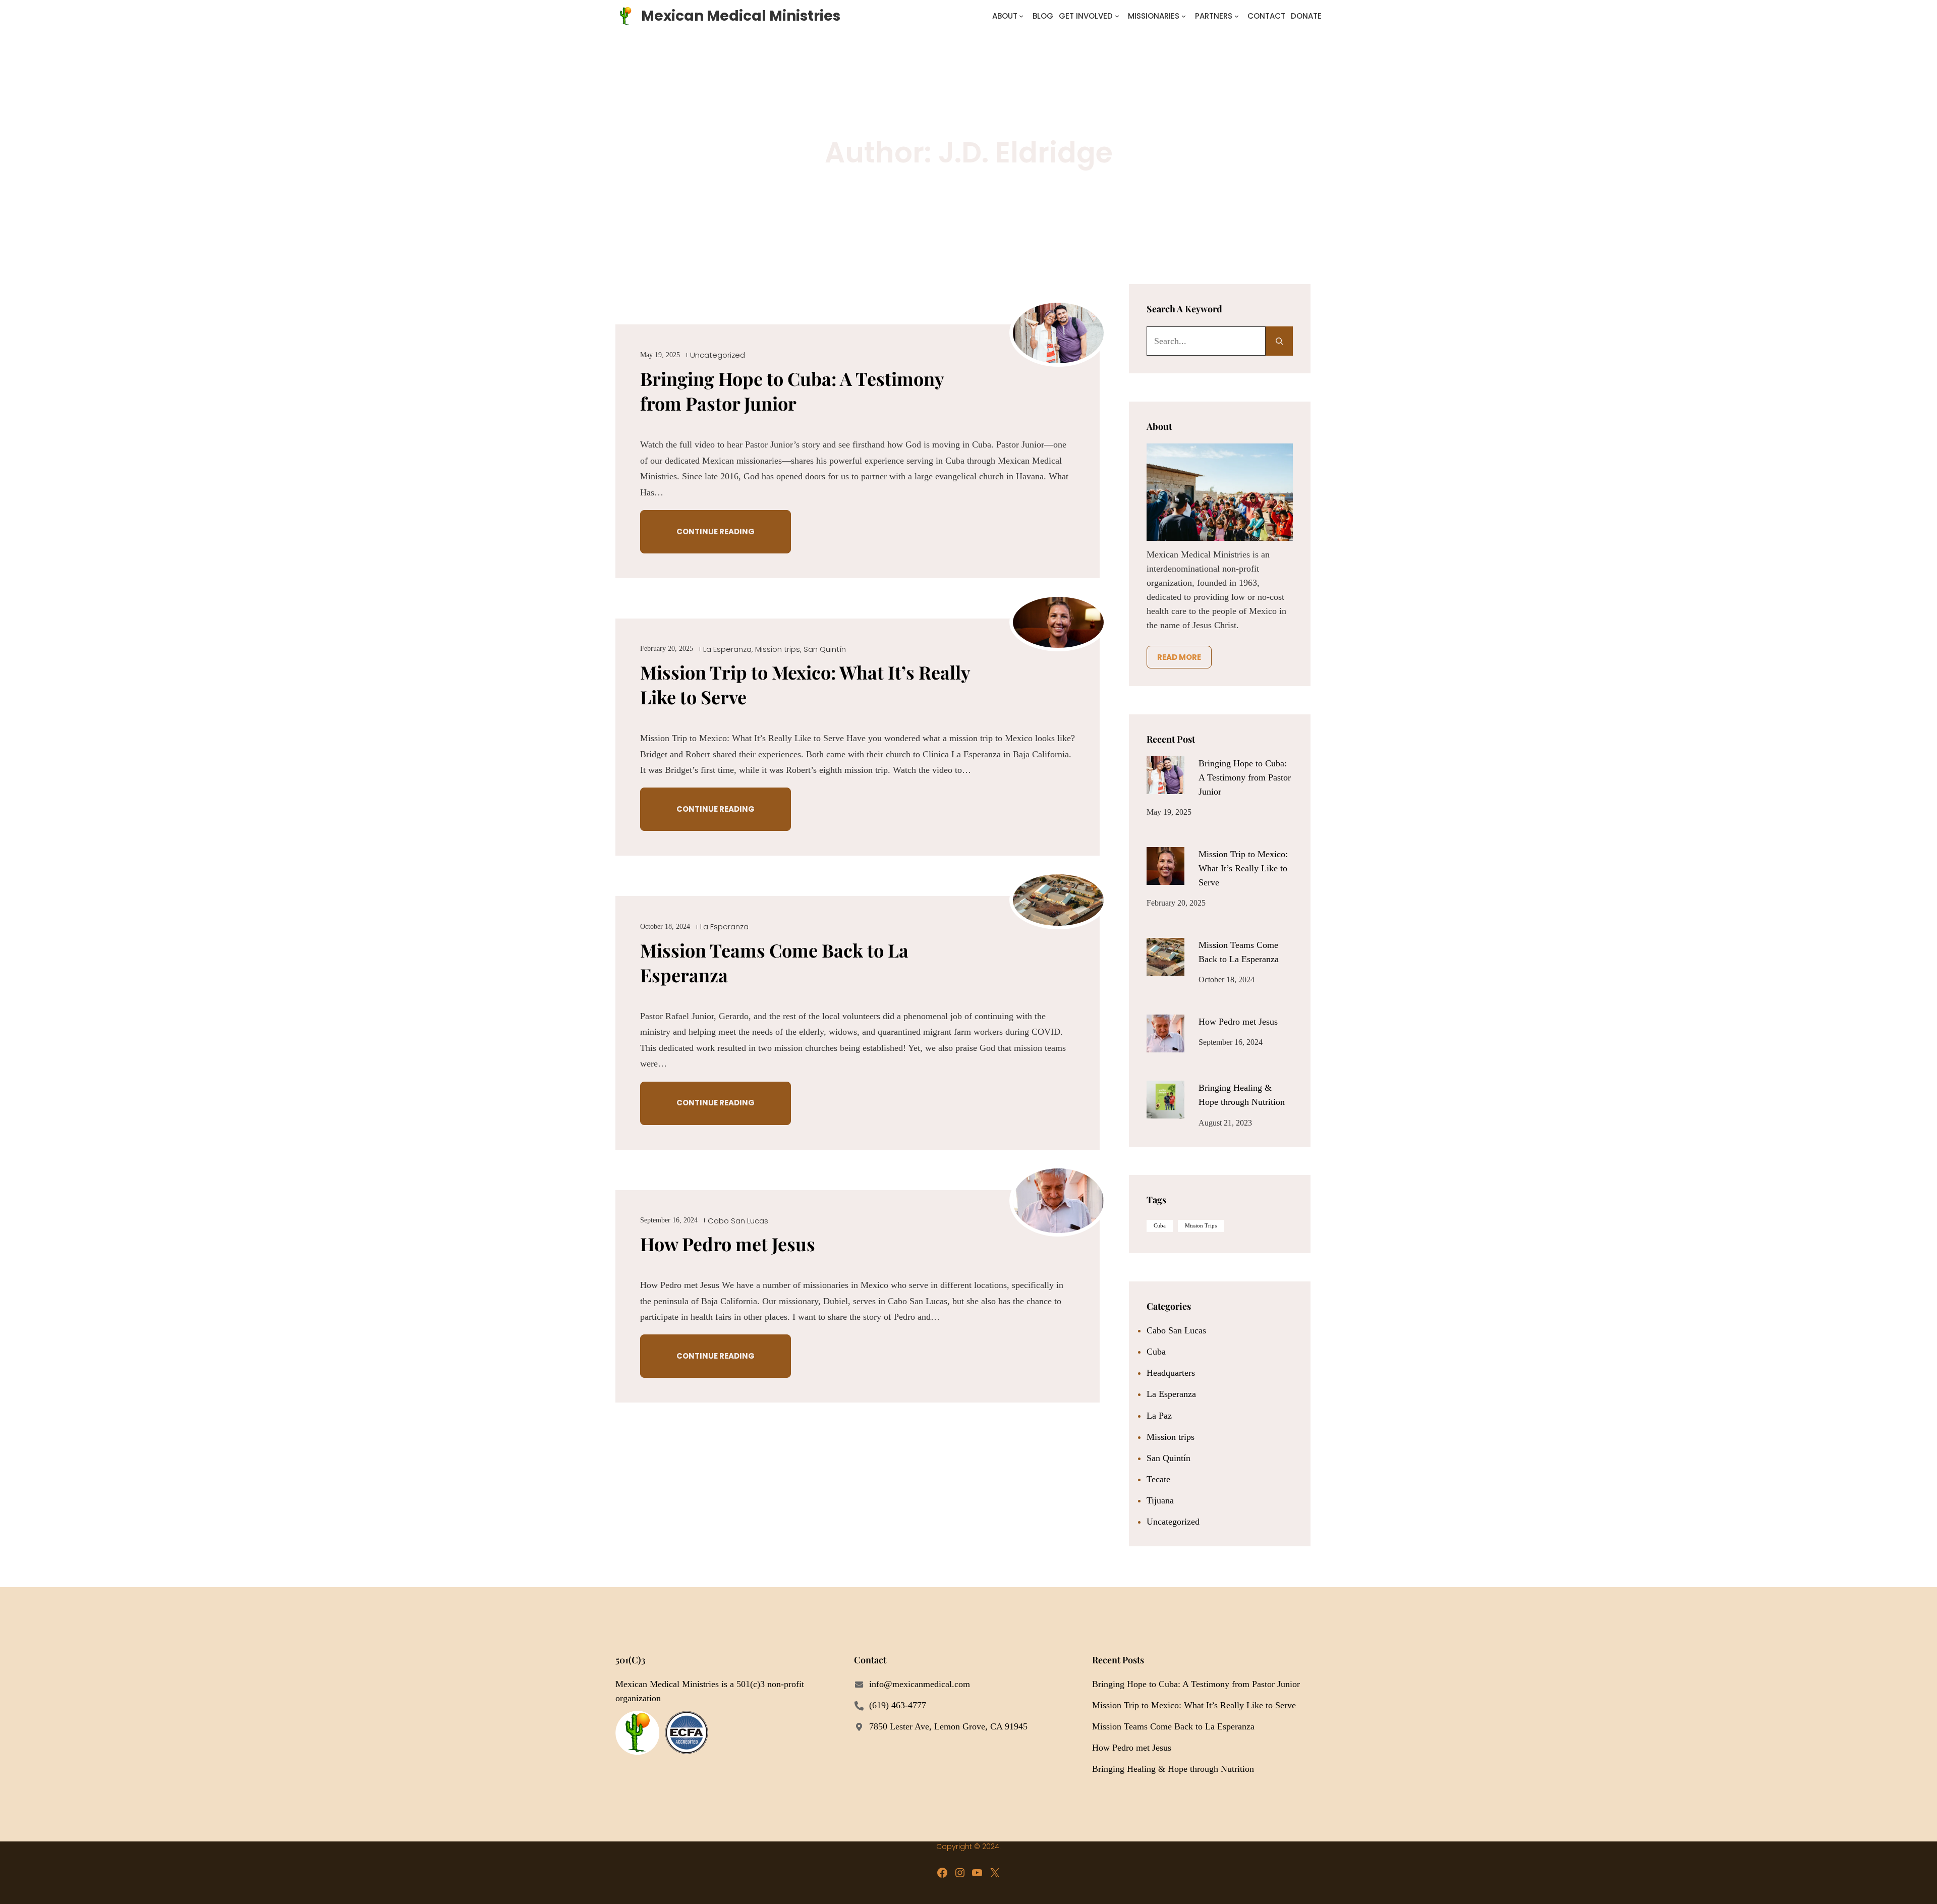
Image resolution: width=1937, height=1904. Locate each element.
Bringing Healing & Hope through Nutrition (1173, 1769)
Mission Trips (1201, 1226)
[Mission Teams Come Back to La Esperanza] (1165, 957)
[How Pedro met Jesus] (1165, 1033)
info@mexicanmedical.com (920, 1684)
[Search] (1279, 341)
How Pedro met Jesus (728, 1244)
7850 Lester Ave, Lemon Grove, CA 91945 (948, 1726)
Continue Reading (716, 531)
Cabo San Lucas (738, 1221)
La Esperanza (727, 649)
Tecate (1158, 1479)
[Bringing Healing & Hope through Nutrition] (1165, 1100)
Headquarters (1171, 1373)
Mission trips (778, 649)
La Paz (1159, 1416)
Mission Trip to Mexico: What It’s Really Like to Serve (805, 684)
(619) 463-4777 (898, 1705)
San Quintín (825, 649)
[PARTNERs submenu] (1237, 16)
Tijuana (1160, 1500)
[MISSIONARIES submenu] (1184, 16)
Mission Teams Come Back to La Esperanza (774, 962)
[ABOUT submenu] (1021, 16)
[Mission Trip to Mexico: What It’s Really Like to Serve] (1165, 866)
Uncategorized (718, 355)
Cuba (1160, 1226)
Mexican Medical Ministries (741, 16)
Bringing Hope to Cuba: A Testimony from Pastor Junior (792, 391)
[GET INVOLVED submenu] (1117, 16)
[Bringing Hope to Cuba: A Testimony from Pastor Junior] (1165, 775)
